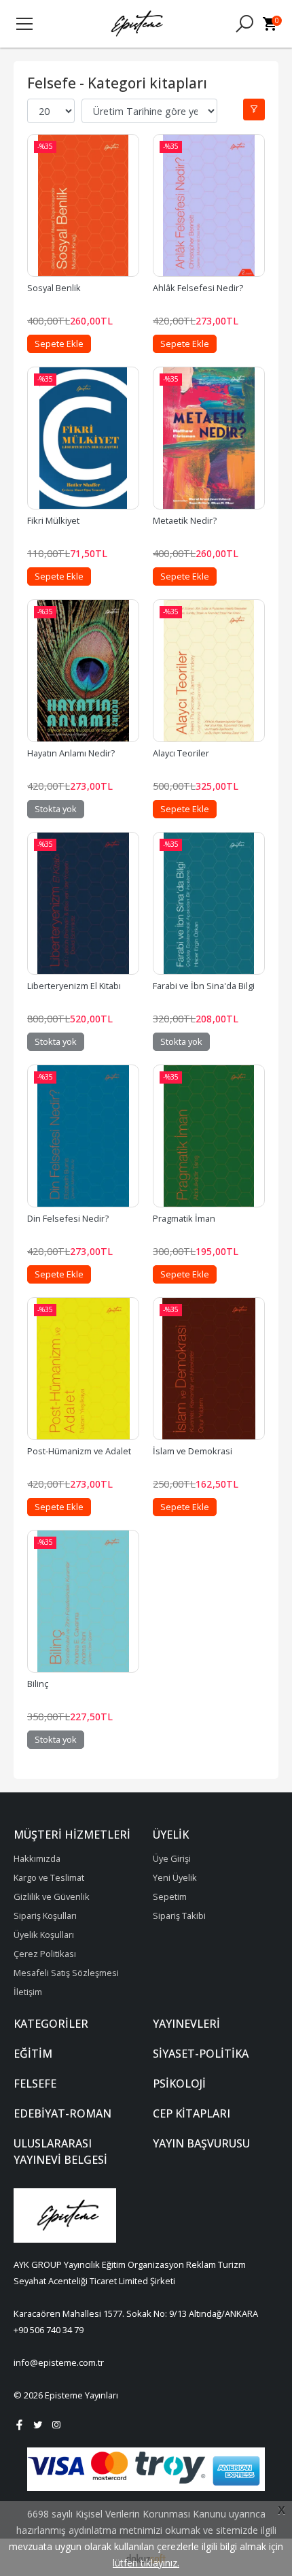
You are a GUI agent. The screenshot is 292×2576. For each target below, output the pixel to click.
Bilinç (38, 1684)
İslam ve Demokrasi (193, 1451)
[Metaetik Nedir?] (209, 438)
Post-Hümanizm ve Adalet (79, 1451)
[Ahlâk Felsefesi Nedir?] (209, 205)
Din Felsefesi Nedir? (68, 1218)
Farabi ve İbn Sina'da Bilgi (204, 986)
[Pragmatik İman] (209, 1136)
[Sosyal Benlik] (83, 205)
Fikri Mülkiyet (53, 520)
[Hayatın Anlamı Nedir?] (83, 671)
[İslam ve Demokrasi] (209, 1369)
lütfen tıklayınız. (146, 2563)
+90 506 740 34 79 (49, 2330)
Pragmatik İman (184, 1218)
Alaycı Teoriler (181, 753)
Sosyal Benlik (54, 288)
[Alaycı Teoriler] (209, 671)
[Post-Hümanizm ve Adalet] (83, 1369)
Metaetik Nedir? (185, 520)
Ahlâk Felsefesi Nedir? (198, 288)
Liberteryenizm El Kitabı (74, 986)
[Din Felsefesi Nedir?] (83, 1136)
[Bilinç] (83, 1601)
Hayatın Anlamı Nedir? (71, 753)
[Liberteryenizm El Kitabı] (83, 903)
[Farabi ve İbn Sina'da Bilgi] (209, 903)
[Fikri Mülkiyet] (83, 438)
